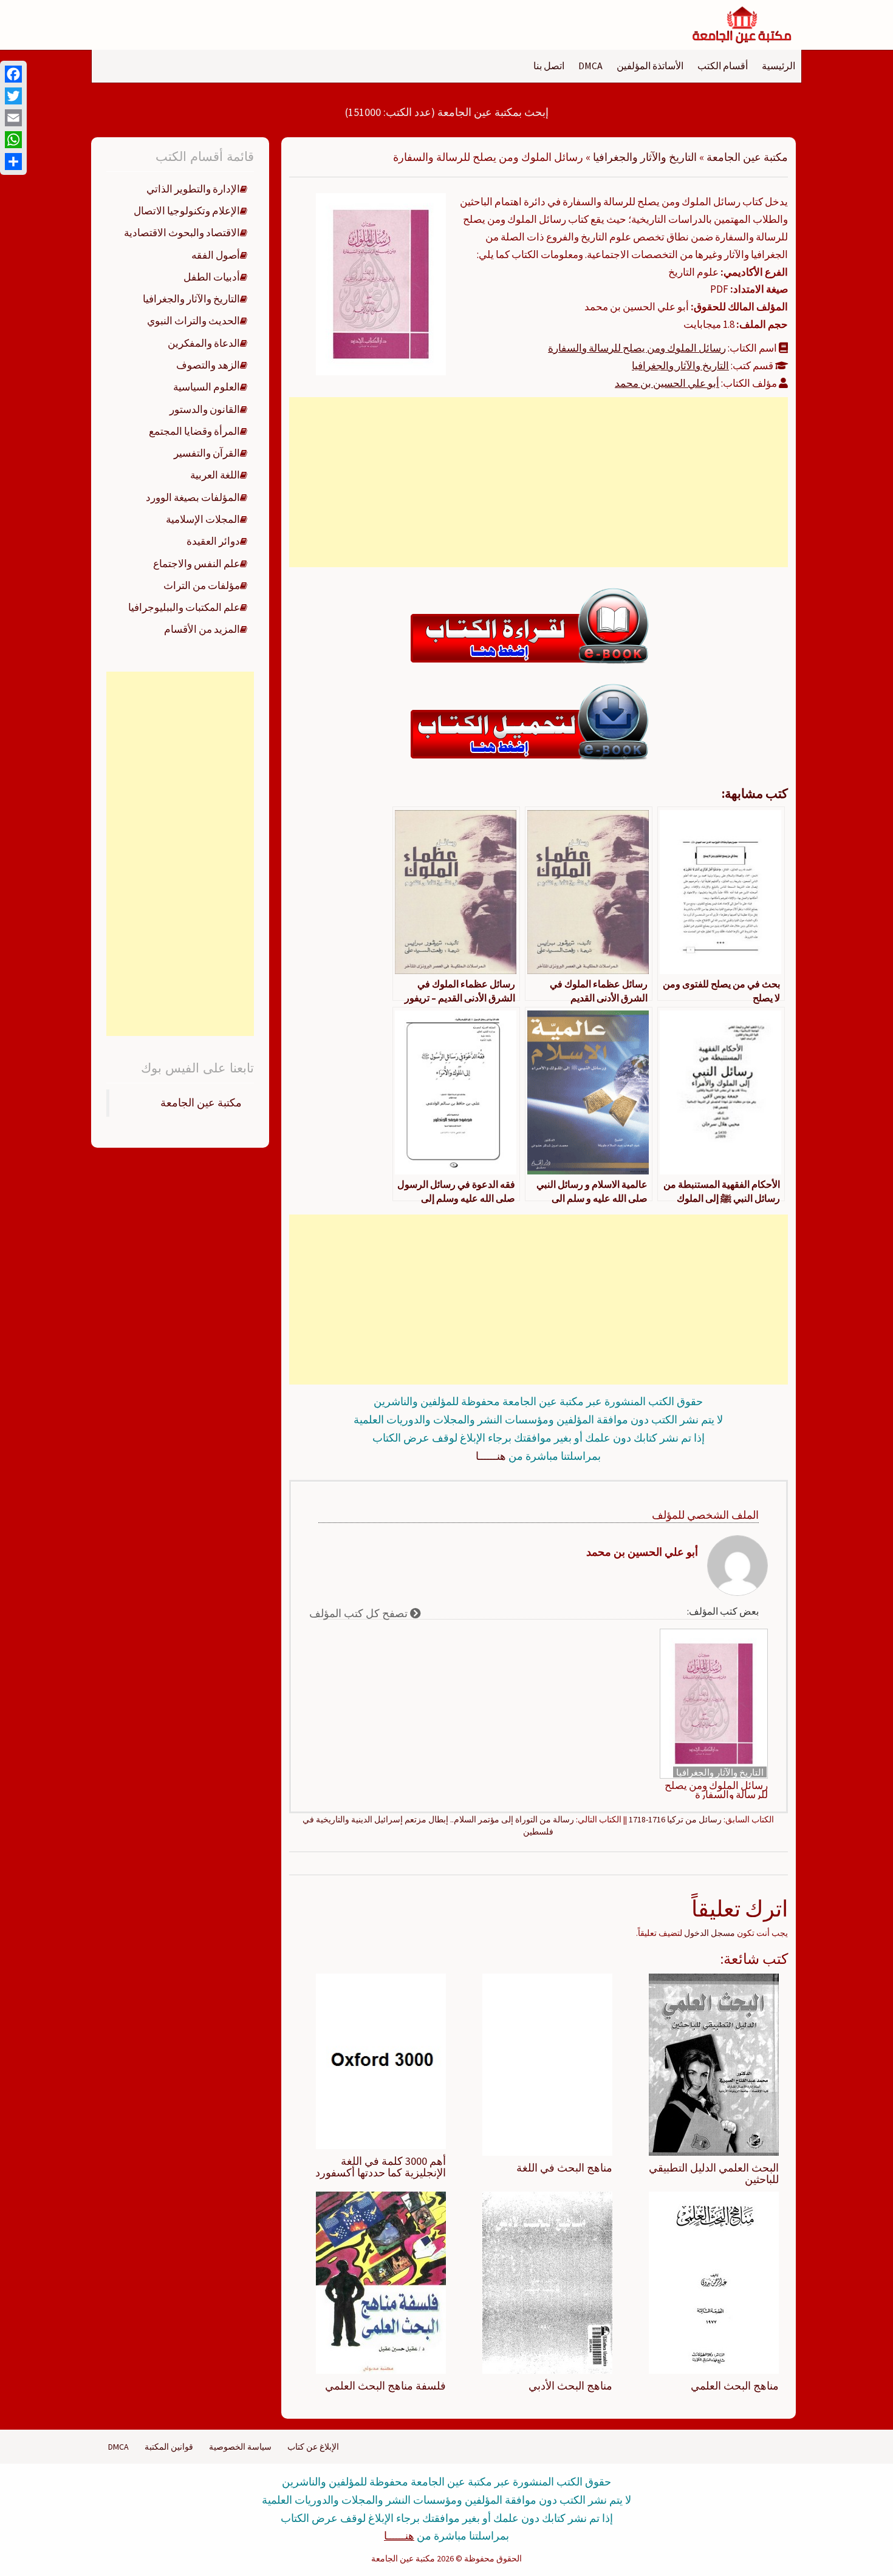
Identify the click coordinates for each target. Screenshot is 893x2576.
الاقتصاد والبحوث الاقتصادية (182, 233)
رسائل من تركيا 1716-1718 (675, 1819)
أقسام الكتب (723, 66)
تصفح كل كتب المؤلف (360, 1613)
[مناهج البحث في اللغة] (547, 2063)
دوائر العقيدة (213, 541)
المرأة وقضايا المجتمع (194, 431)
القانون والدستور (205, 409)
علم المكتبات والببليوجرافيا (184, 607)
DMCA (590, 66)
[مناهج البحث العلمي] (714, 2282)
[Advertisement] (538, 482)
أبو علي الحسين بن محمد (667, 383)
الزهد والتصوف (208, 365)
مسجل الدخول (710, 1933)
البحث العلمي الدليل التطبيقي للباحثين (714, 2174)
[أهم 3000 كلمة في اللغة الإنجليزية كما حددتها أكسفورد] (381, 2060)
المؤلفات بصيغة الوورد (193, 497)
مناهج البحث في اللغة (564, 2168)
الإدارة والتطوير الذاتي (193, 189)
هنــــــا (491, 1456)
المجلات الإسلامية (203, 519)
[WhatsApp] (13, 140)
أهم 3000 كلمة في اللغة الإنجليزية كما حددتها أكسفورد (381, 2167)
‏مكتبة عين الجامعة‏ (201, 1103)
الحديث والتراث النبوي (193, 321)
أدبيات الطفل (212, 277)
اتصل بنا (549, 66)
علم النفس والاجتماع (197, 564)
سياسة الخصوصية (240, 2447)
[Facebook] (13, 74)
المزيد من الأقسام (202, 629)
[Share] (13, 162)
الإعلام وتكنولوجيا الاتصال (187, 211)
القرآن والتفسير (207, 453)
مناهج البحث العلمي (735, 2386)
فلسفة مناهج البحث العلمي (385, 2386)
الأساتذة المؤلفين (650, 66)
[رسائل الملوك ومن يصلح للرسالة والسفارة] (381, 283)
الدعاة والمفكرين (204, 343)
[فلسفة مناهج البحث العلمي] (381, 2282)
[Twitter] (13, 96)
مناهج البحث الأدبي (570, 2386)
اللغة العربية (215, 475)
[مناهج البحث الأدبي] (547, 2282)
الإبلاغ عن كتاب (313, 2447)
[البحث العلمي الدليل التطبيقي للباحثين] (714, 2063)
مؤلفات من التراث (202, 585)
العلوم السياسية (207, 387)
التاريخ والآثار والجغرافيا (645, 157)
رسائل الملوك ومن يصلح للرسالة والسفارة (637, 348)
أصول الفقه (216, 255)
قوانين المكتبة (169, 2447)
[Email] (13, 118)
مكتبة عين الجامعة (747, 157)
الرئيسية (778, 66)
